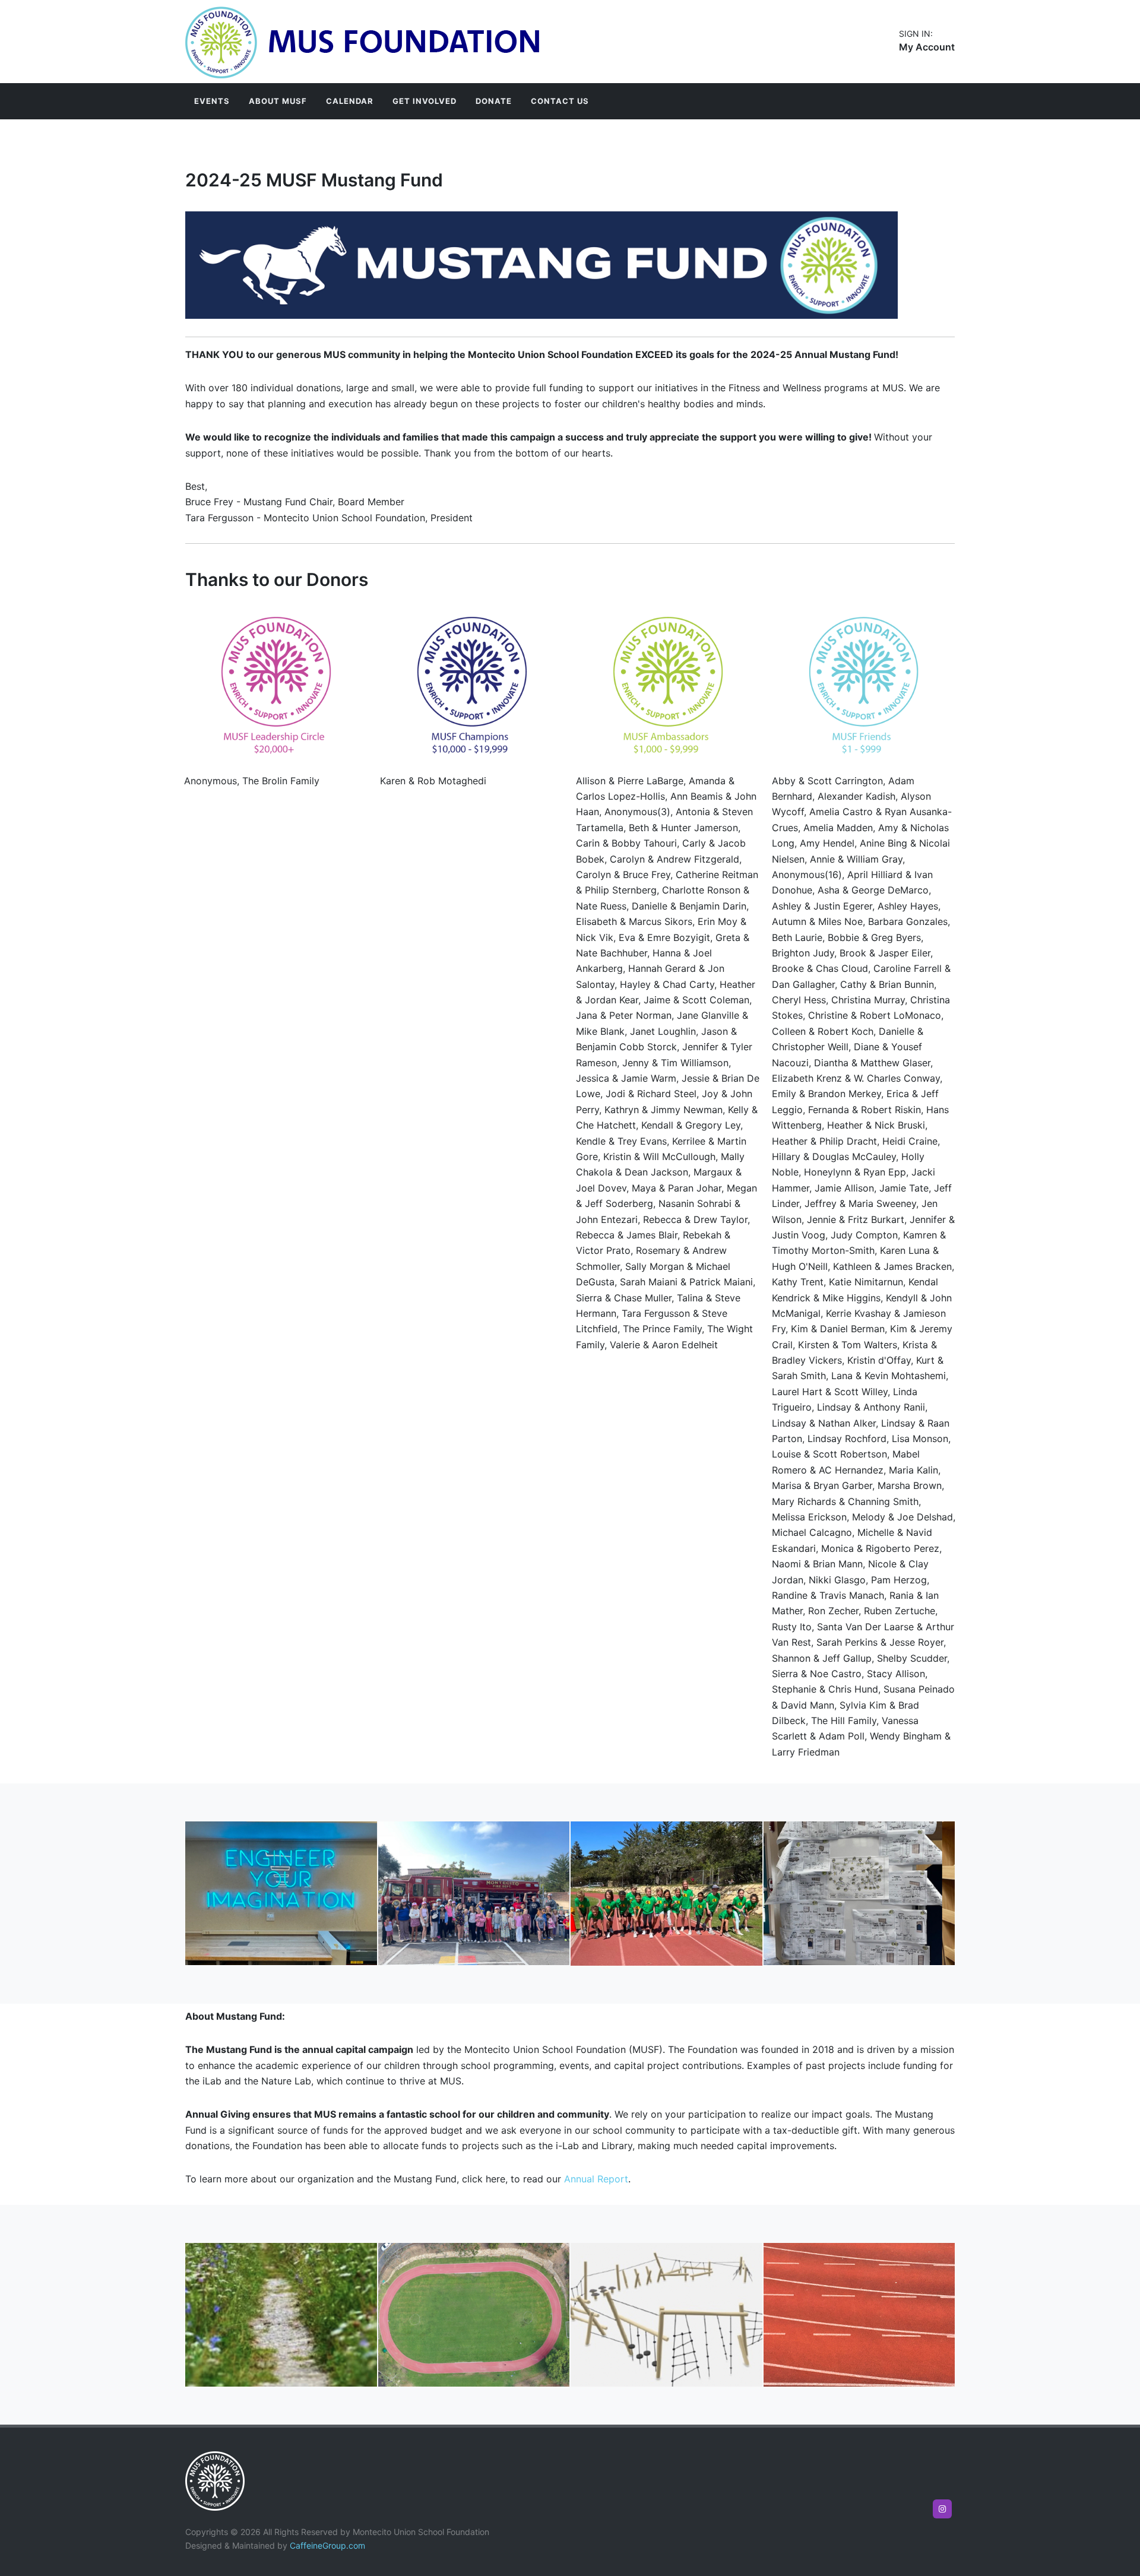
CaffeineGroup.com (327, 2545)
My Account (927, 47)
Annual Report (596, 2179)
